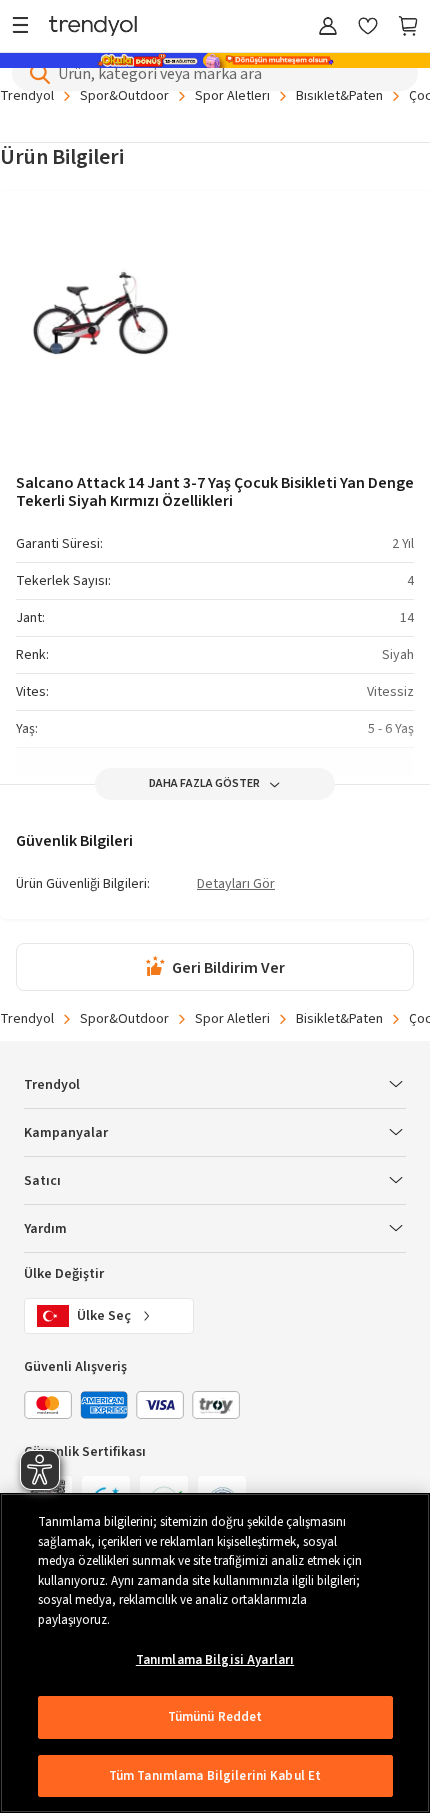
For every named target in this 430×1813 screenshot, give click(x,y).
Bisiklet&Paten (339, 96)
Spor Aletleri (232, 96)
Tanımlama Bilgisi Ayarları (215, 1660)
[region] (215, 1653)
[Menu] (25, 27)
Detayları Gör (236, 885)
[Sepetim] (408, 27)
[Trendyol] (93, 27)
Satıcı (42, 1181)
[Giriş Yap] (328, 27)
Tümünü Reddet (215, 1717)
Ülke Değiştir (64, 1274)
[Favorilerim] (368, 27)
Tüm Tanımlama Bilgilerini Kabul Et (215, 1776)
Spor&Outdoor (124, 96)
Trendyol (27, 96)
